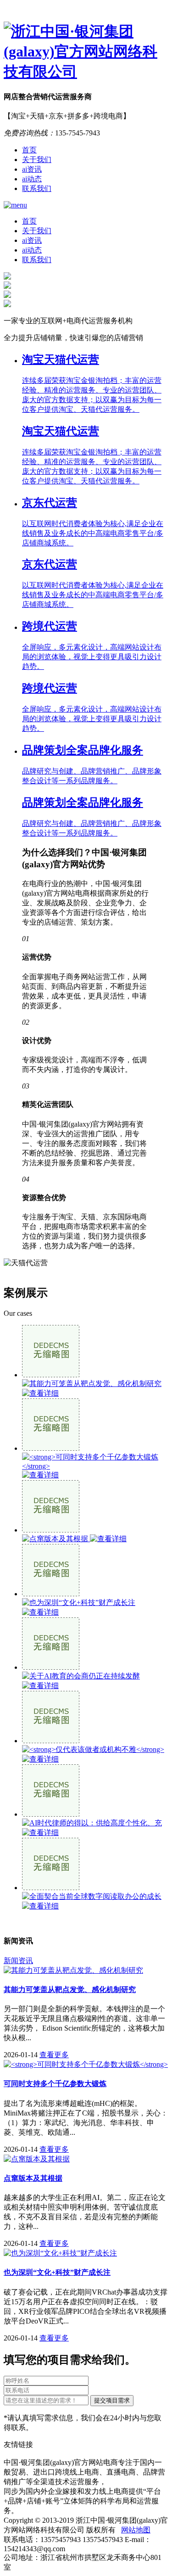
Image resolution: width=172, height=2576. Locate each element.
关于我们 (37, 160)
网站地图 (136, 2530)
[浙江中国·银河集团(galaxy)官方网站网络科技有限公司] (86, 52)
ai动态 (32, 179)
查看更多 (54, 2055)
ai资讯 (32, 169)
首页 (29, 150)
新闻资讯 (18, 1961)
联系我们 (37, 188)
